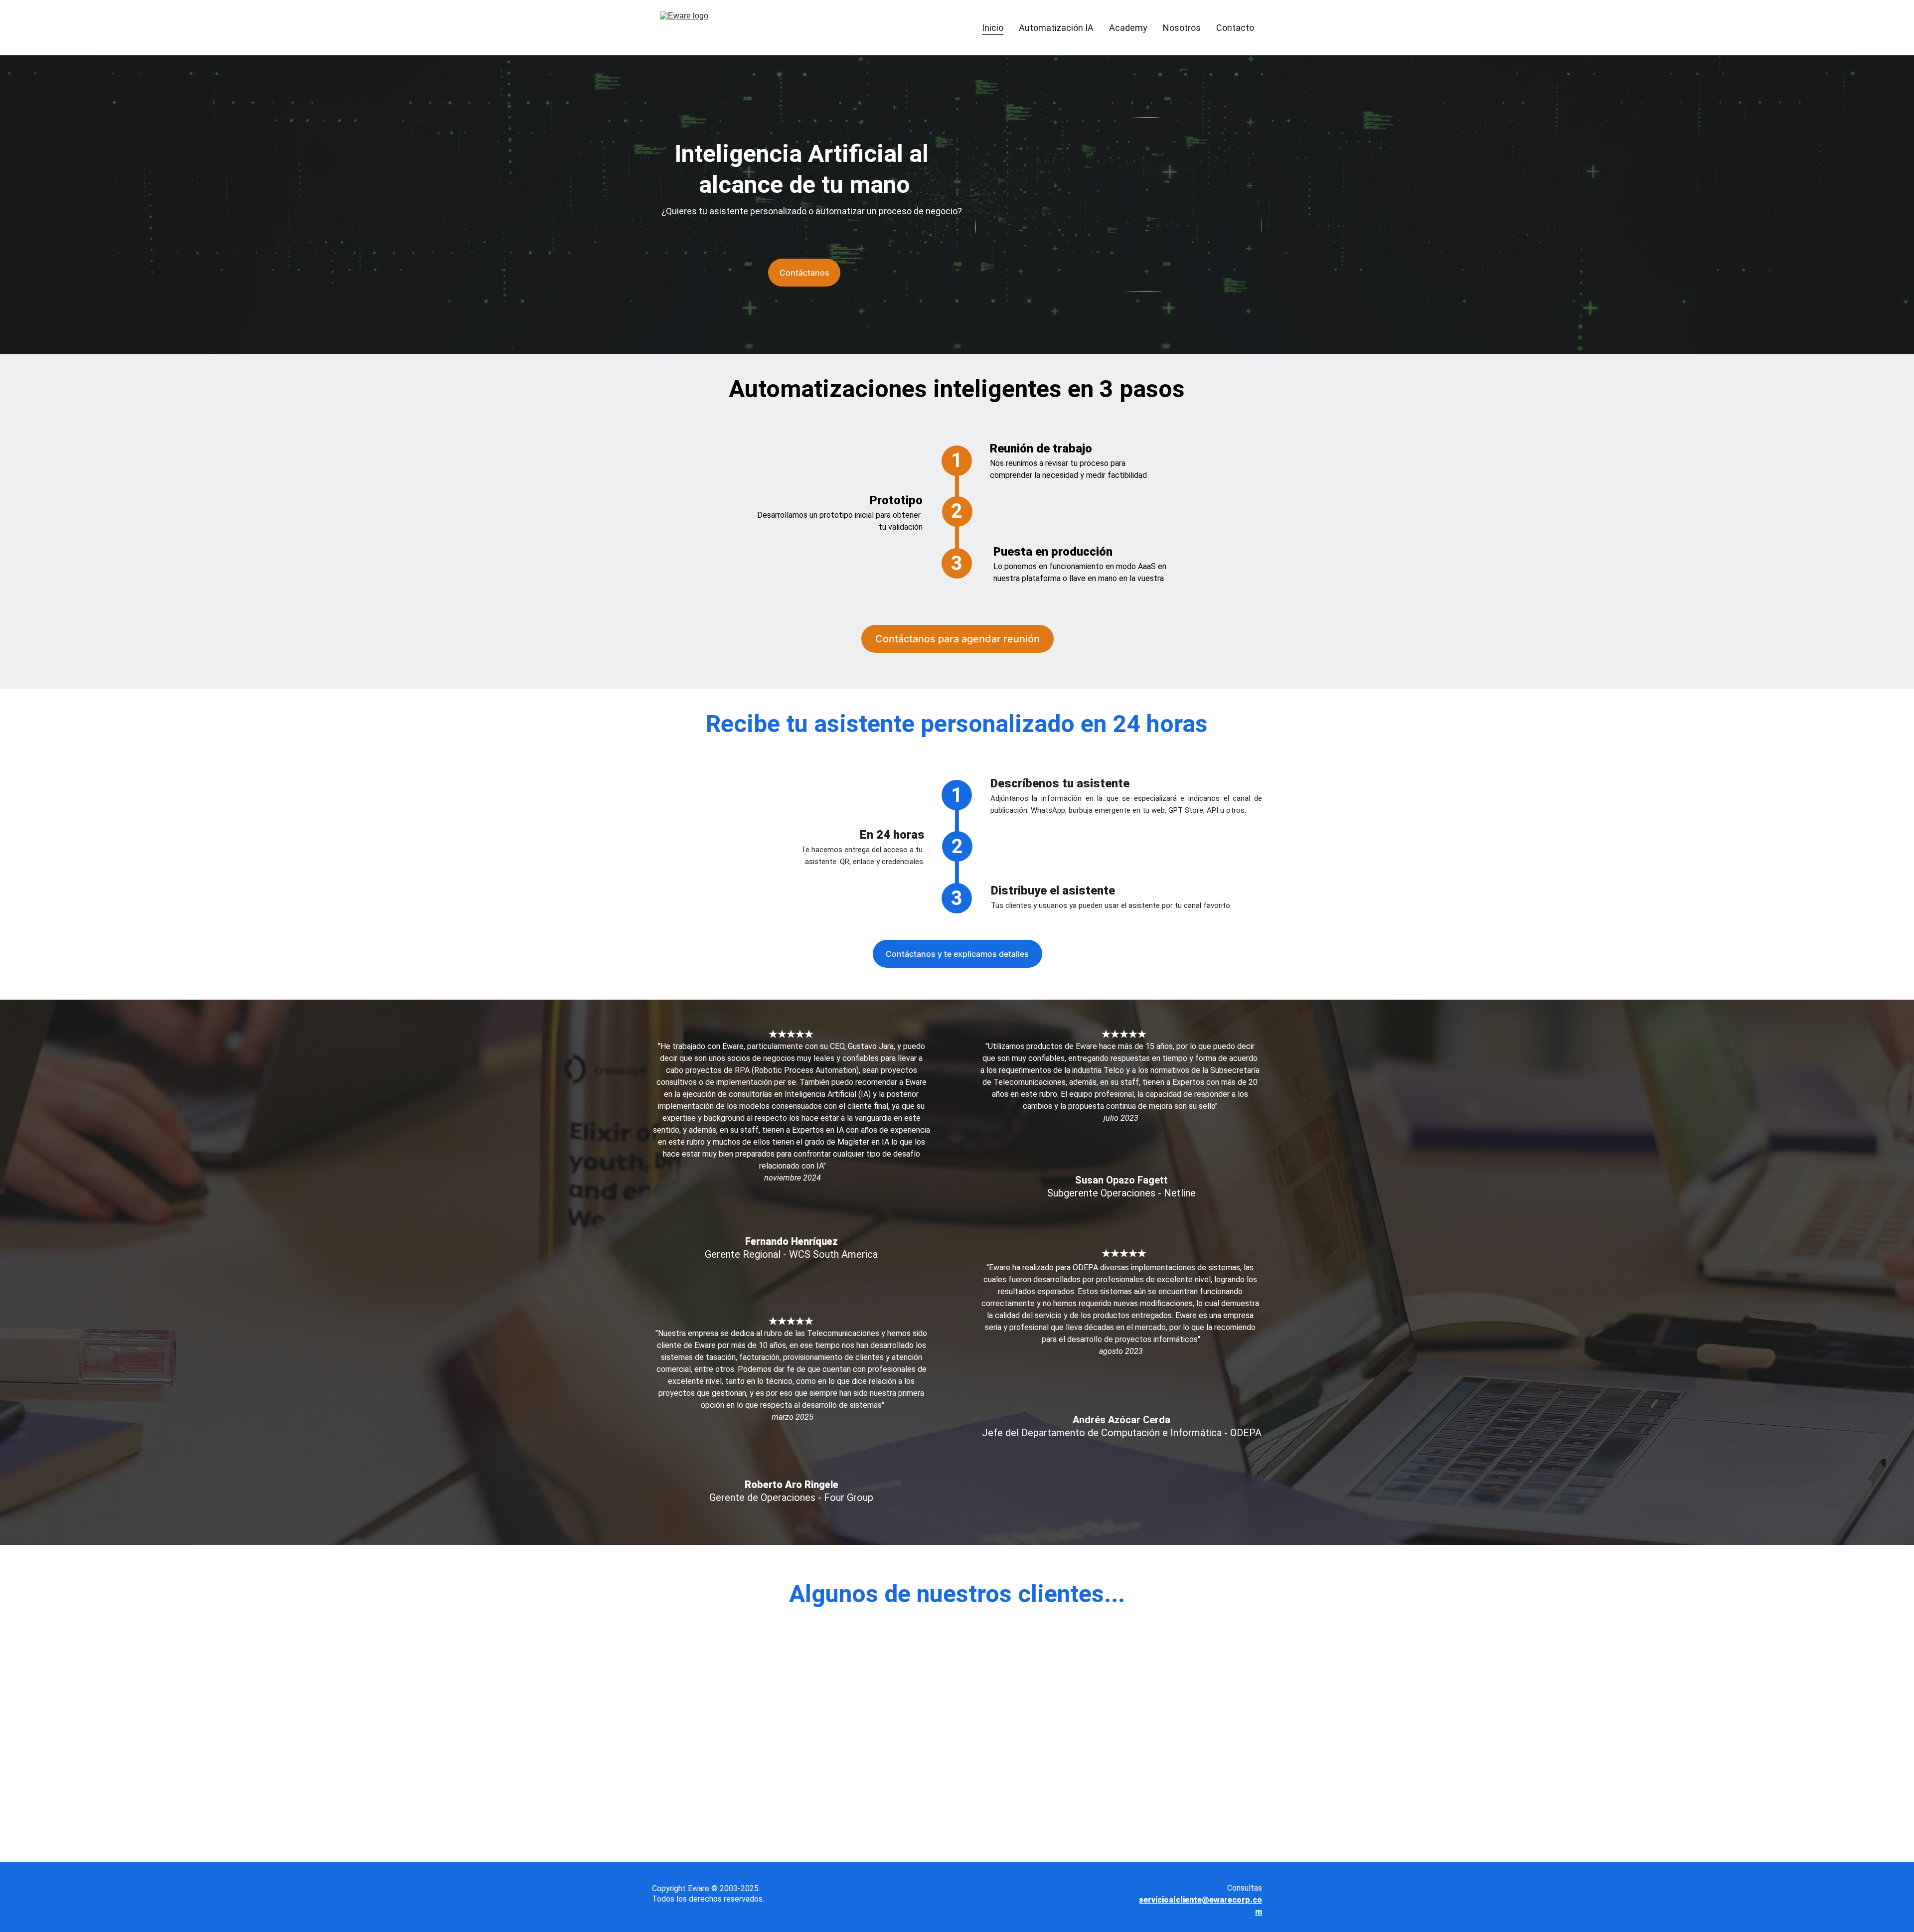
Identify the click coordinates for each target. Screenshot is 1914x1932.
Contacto (1235, 28)
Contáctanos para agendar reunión (957, 639)
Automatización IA (1056, 28)
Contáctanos (804, 273)
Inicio (993, 28)
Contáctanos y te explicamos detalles (957, 954)
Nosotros (1182, 28)
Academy (1128, 28)
